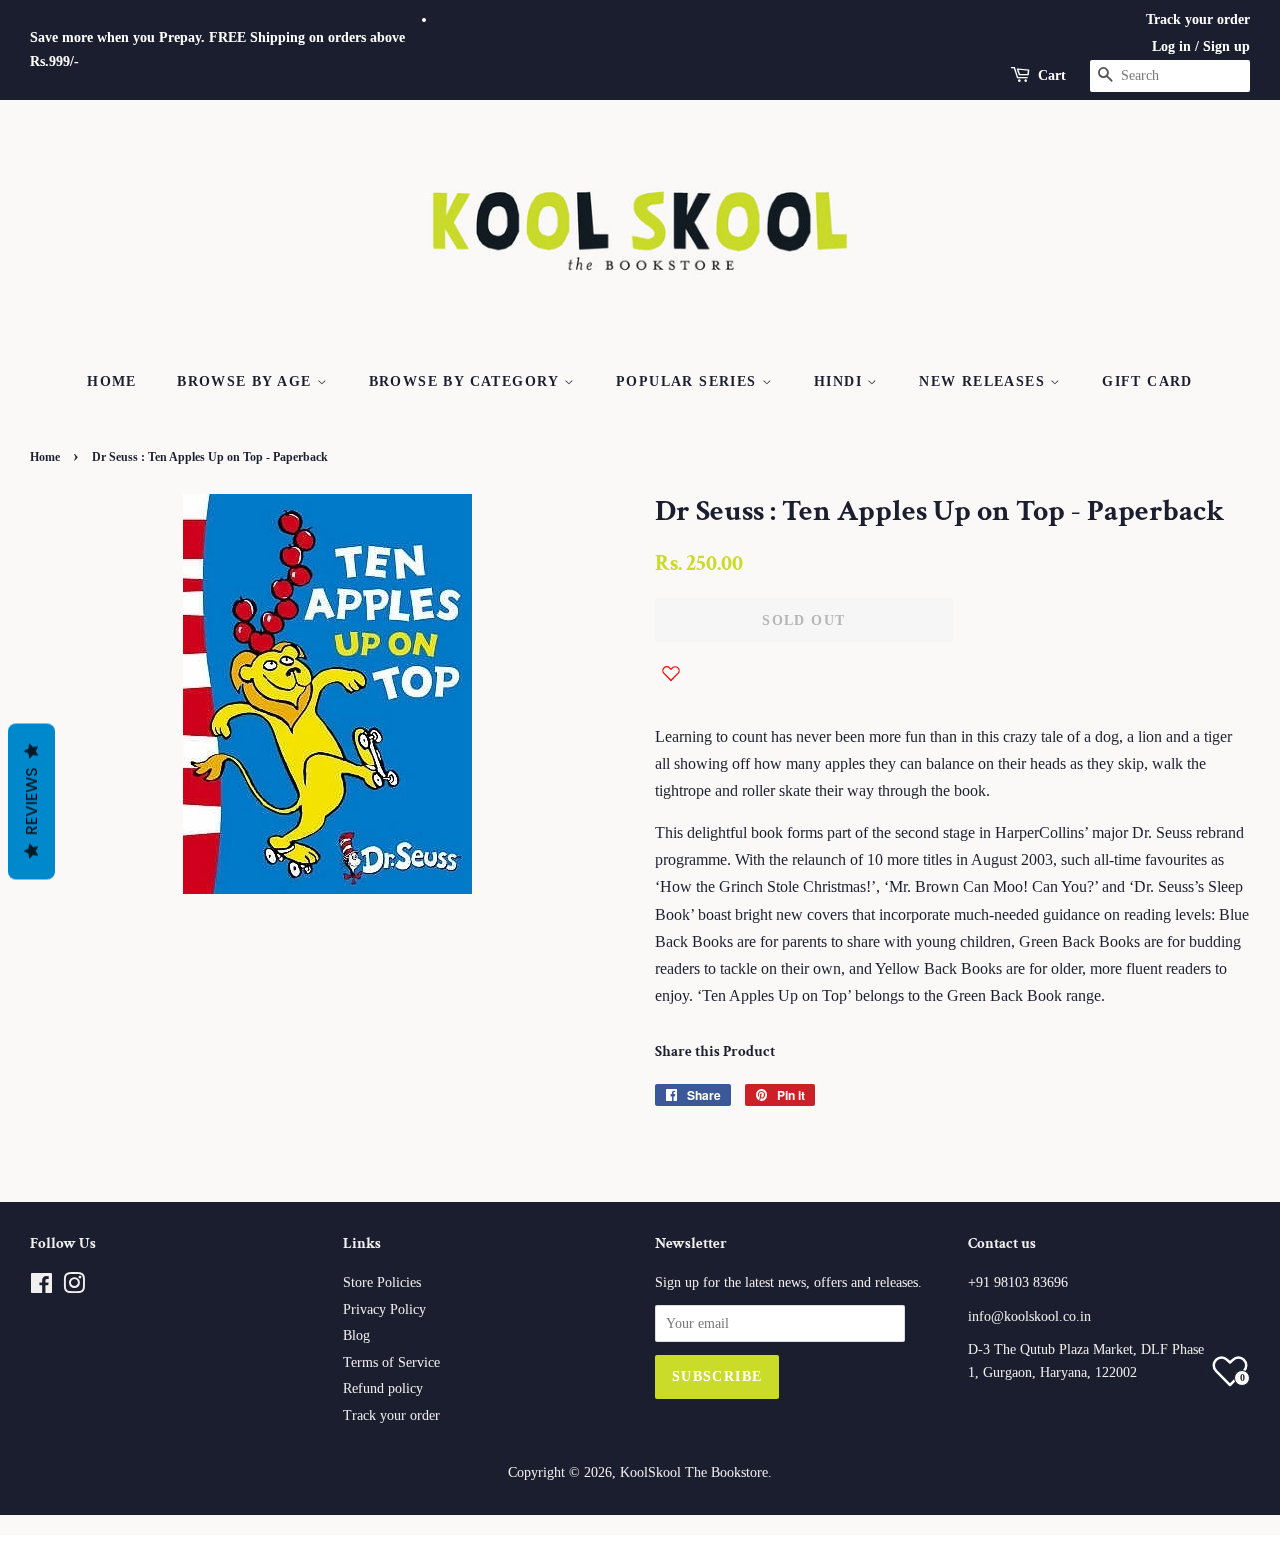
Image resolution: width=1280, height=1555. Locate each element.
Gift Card (1147, 381)
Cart (1052, 75)
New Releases (984, 381)
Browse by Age (247, 381)
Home (112, 381)
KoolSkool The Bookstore (694, 1472)
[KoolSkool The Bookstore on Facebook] (41, 1287)
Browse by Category (467, 381)
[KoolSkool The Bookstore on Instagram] (74, 1287)
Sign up (1226, 46)
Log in (1171, 46)
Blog (356, 1335)
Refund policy (383, 1388)
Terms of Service (391, 1362)
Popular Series (689, 381)
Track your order (1198, 19)
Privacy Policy (384, 1309)
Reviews (31, 801)
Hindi (840, 381)
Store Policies (382, 1282)
